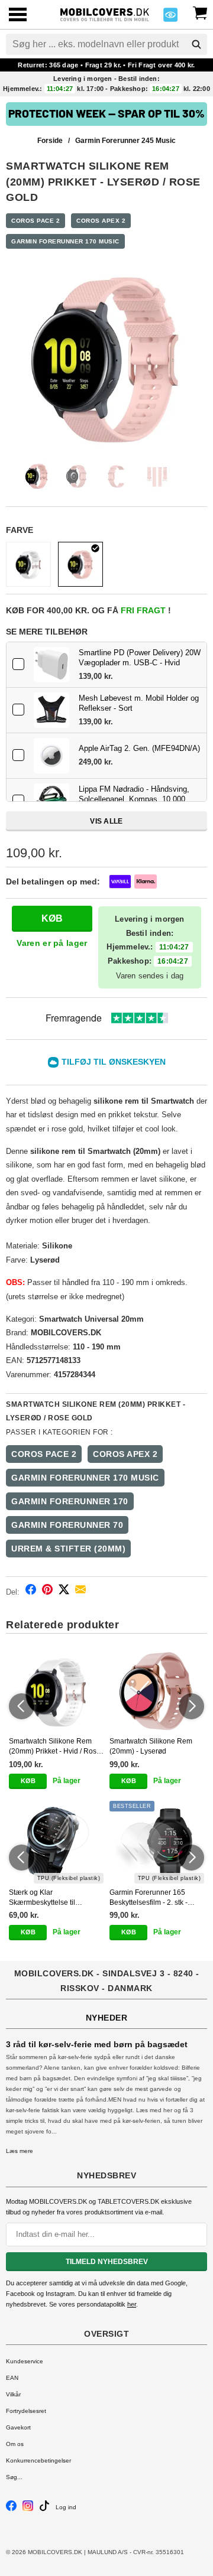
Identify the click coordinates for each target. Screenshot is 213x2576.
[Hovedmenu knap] (18, 16)
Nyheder (107, 2018)
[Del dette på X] (64, 1591)
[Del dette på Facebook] (31, 1591)
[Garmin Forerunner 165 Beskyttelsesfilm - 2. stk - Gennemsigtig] (157, 1842)
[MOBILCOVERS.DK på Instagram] (28, 2509)
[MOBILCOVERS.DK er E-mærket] (170, 18)
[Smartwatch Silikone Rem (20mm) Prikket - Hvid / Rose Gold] (28, 564)
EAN (12, 2378)
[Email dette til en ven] (80, 1591)
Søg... (14, 2477)
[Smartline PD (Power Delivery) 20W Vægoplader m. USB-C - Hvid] (51, 665)
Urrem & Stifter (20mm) (68, 1549)
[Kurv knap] (200, 12)
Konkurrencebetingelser (38, 2460)
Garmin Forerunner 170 (70, 1501)
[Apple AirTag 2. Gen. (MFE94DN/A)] (51, 756)
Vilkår (13, 2394)
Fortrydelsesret (26, 2411)
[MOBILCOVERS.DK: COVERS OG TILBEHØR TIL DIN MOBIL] (105, 13)
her (132, 2304)
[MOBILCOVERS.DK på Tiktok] (44, 2509)
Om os (15, 2444)
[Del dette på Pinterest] (47, 1591)
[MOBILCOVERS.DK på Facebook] (11, 2509)
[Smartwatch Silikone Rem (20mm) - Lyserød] (157, 1692)
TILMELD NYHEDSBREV (107, 2262)
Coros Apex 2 (101, 221)
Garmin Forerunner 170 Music (65, 241)
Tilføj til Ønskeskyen (114, 1062)
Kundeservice (25, 2361)
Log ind (66, 2507)
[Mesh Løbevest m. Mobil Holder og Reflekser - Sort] (51, 710)
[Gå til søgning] (196, 44)
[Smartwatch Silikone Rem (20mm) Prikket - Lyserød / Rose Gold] (80, 564)
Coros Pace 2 (35, 221)
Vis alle (106, 821)
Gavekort (18, 2427)
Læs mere (20, 2151)
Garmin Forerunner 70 (67, 1525)
